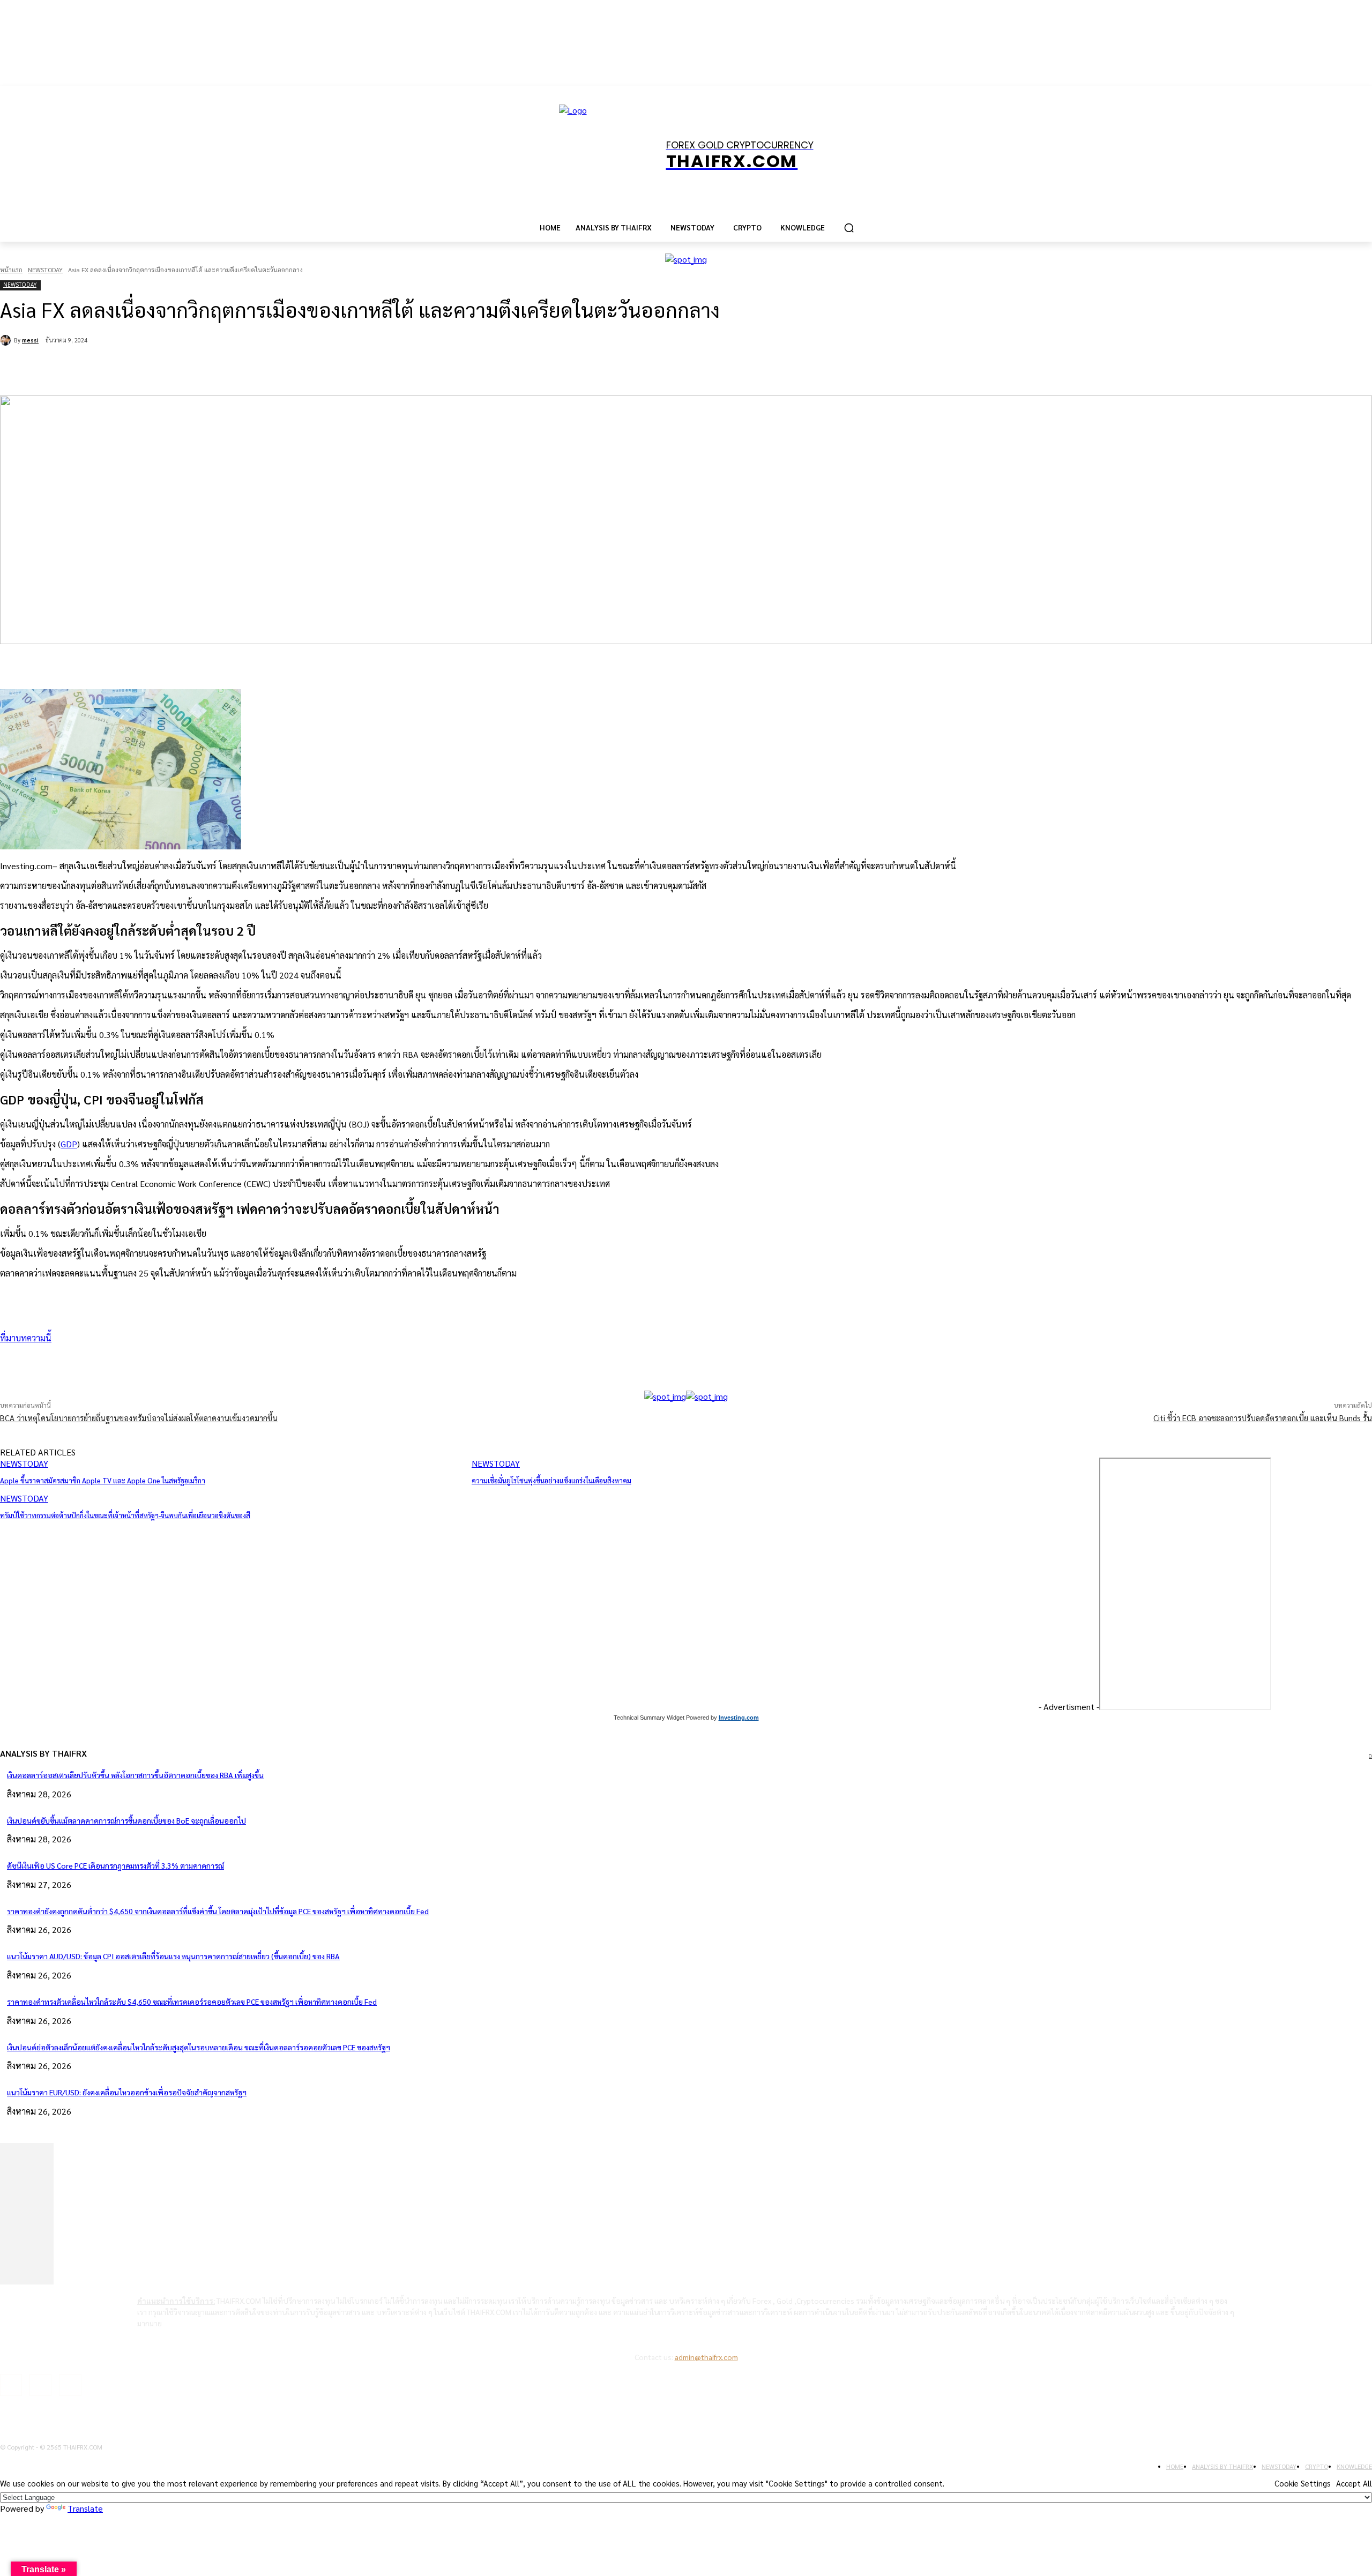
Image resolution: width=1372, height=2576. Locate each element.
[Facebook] (99, 368)
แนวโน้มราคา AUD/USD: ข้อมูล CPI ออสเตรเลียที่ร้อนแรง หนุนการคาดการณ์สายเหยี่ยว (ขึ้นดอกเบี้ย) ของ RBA (173, 1956)
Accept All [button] (1354, 2483)
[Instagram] (40, 2385)
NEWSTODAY (45, 270)
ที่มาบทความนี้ (26, 1338)
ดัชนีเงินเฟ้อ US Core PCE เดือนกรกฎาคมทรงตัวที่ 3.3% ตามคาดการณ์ (115, 1865)
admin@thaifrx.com (706, 2357)
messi (30, 340)
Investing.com (739, 1718)
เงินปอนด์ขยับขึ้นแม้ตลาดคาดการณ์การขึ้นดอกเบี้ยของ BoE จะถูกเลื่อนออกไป (126, 1820)
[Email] (214, 368)
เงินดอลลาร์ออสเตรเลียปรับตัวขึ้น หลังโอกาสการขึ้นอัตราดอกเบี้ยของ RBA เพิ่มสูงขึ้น (135, 1775)
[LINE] (253, 368)
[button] (849, 228)
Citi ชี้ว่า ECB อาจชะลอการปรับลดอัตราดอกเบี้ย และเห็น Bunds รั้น (1263, 1418)
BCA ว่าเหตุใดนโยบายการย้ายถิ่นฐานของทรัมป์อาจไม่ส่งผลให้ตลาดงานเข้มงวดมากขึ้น (139, 1418)
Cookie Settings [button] (1303, 2483)
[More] (291, 1363)
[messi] (7, 340)
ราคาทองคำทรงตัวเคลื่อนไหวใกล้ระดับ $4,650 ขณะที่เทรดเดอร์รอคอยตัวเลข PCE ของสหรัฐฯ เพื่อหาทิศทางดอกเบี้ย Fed (192, 2002)
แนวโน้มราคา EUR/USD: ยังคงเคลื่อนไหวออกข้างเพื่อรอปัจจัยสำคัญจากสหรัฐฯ (127, 2092)
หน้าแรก (11, 270)
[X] (137, 368)
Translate (85, 2508)
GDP (69, 1144)
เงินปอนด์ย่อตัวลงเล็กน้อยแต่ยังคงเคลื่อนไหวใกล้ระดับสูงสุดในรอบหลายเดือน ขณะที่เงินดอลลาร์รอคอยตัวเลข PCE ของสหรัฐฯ (199, 2047)
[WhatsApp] (176, 368)
